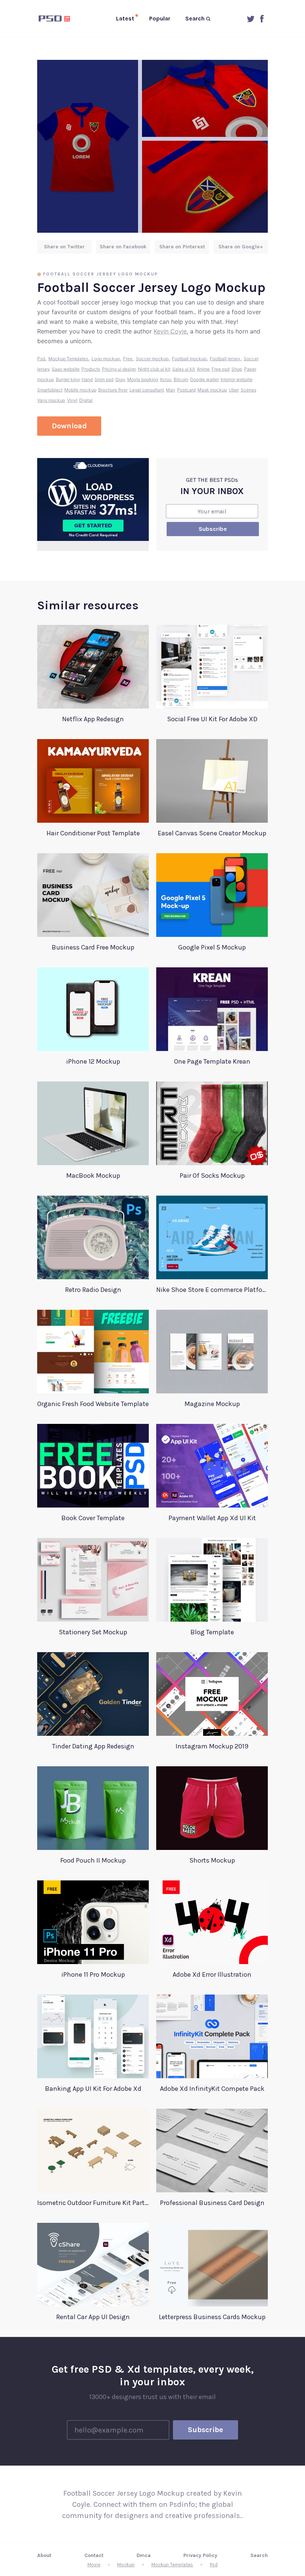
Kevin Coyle (170, 331)
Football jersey (225, 359)
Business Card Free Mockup (93, 947)
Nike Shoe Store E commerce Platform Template (212, 1290)
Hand (87, 379)
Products (91, 369)
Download (69, 426)
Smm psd (104, 379)
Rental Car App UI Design (93, 2317)
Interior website (237, 379)
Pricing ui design (119, 369)
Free (128, 359)
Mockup (126, 2565)
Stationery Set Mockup (93, 1632)
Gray (120, 379)
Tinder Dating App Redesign (93, 1746)
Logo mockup (106, 359)
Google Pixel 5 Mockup (212, 947)
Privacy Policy (200, 2555)
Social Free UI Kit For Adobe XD (212, 719)
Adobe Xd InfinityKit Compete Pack (212, 2089)
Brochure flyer (113, 390)
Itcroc (166, 379)
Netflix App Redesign (93, 719)
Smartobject (50, 390)
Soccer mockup (152, 359)
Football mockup (189, 359)
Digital (86, 400)
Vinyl (72, 400)
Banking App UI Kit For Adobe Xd (93, 2089)
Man (171, 390)
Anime (203, 369)
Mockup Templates (68, 359)
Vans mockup (51, 400)
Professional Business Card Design (212, 2203)
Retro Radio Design (93, 1290)
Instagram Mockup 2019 (212, 1746)
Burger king (68, 379)
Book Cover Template (93, 1518)
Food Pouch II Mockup (93, 1860)
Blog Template (212, 1632)
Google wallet (204, 379)
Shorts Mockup (212, 1860)
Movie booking (143, 379)
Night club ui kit (154, 369)
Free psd (221, 369)
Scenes (248, 390)
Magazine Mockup (212, 1404)
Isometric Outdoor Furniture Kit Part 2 (93, 2203)
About (44, 2555)
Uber (234, 390)
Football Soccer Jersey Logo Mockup (101, 274)
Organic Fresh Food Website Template (93, 1404)
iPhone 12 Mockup (93, 1061)
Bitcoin (181, 379)
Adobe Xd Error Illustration (212, 1974)
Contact (94, 2555)
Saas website (66, 369)
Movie (94, 2565)
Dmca (144, 2555)
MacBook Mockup (93, 1176)
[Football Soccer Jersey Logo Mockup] (152, 146)
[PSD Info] (56, 19)
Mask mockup (212, 390)
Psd (41, 359)
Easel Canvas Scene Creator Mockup (212, 833)
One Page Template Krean (212, 1061)
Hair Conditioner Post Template (93, 833)
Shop (237, 369)
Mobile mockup (80, 390)
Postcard (186, 390)
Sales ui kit (184, 369)
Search (259, 2555)
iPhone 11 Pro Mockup (93, 1974)
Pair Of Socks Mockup (212, 1176)
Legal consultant (147, 390)
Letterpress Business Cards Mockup (212, 2317)
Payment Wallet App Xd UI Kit (212, 1518)
